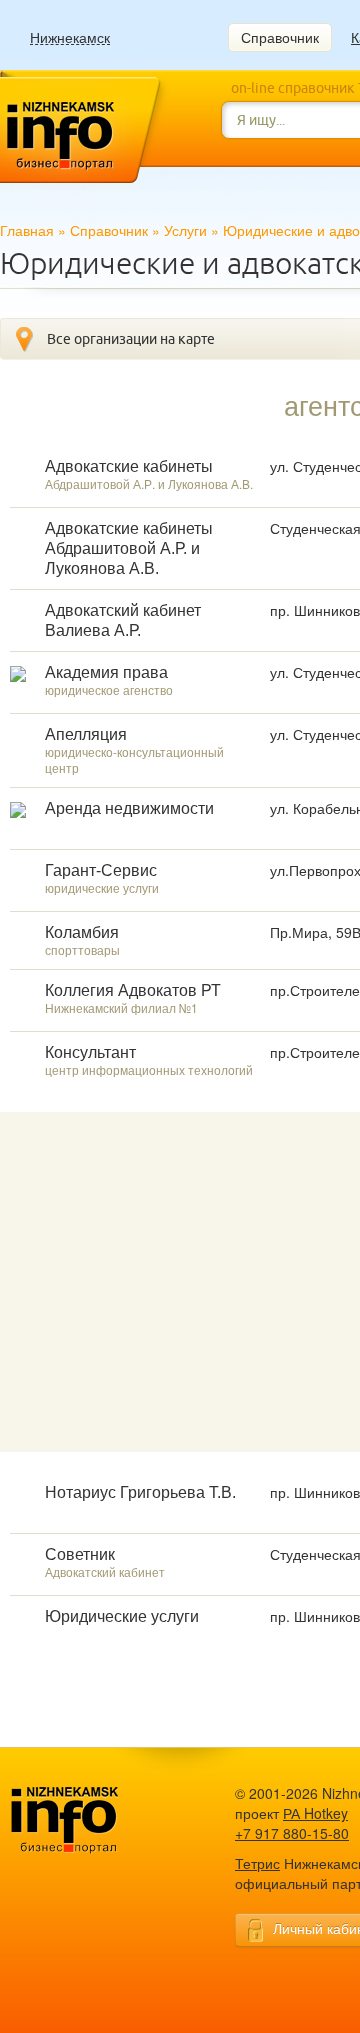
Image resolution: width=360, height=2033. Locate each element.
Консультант (90, 1052)
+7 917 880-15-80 (292, 1833)
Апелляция (86, 734)
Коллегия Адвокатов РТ (133, 990)
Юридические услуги (122, 1616)
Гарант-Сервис (101, 870)
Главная (27, 230)
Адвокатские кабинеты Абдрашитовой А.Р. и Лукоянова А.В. (129, 548)
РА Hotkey (315, 1813)
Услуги (185, 230)
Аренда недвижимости (129, 808)
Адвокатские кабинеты (129, 466)
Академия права (106, 672)
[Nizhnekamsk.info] (95, 1820)
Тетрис (257, 1863)
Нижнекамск (70, 37)
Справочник (280, 37)
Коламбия (82, 932)
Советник (80, 1554)
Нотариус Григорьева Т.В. (140, 1492)
